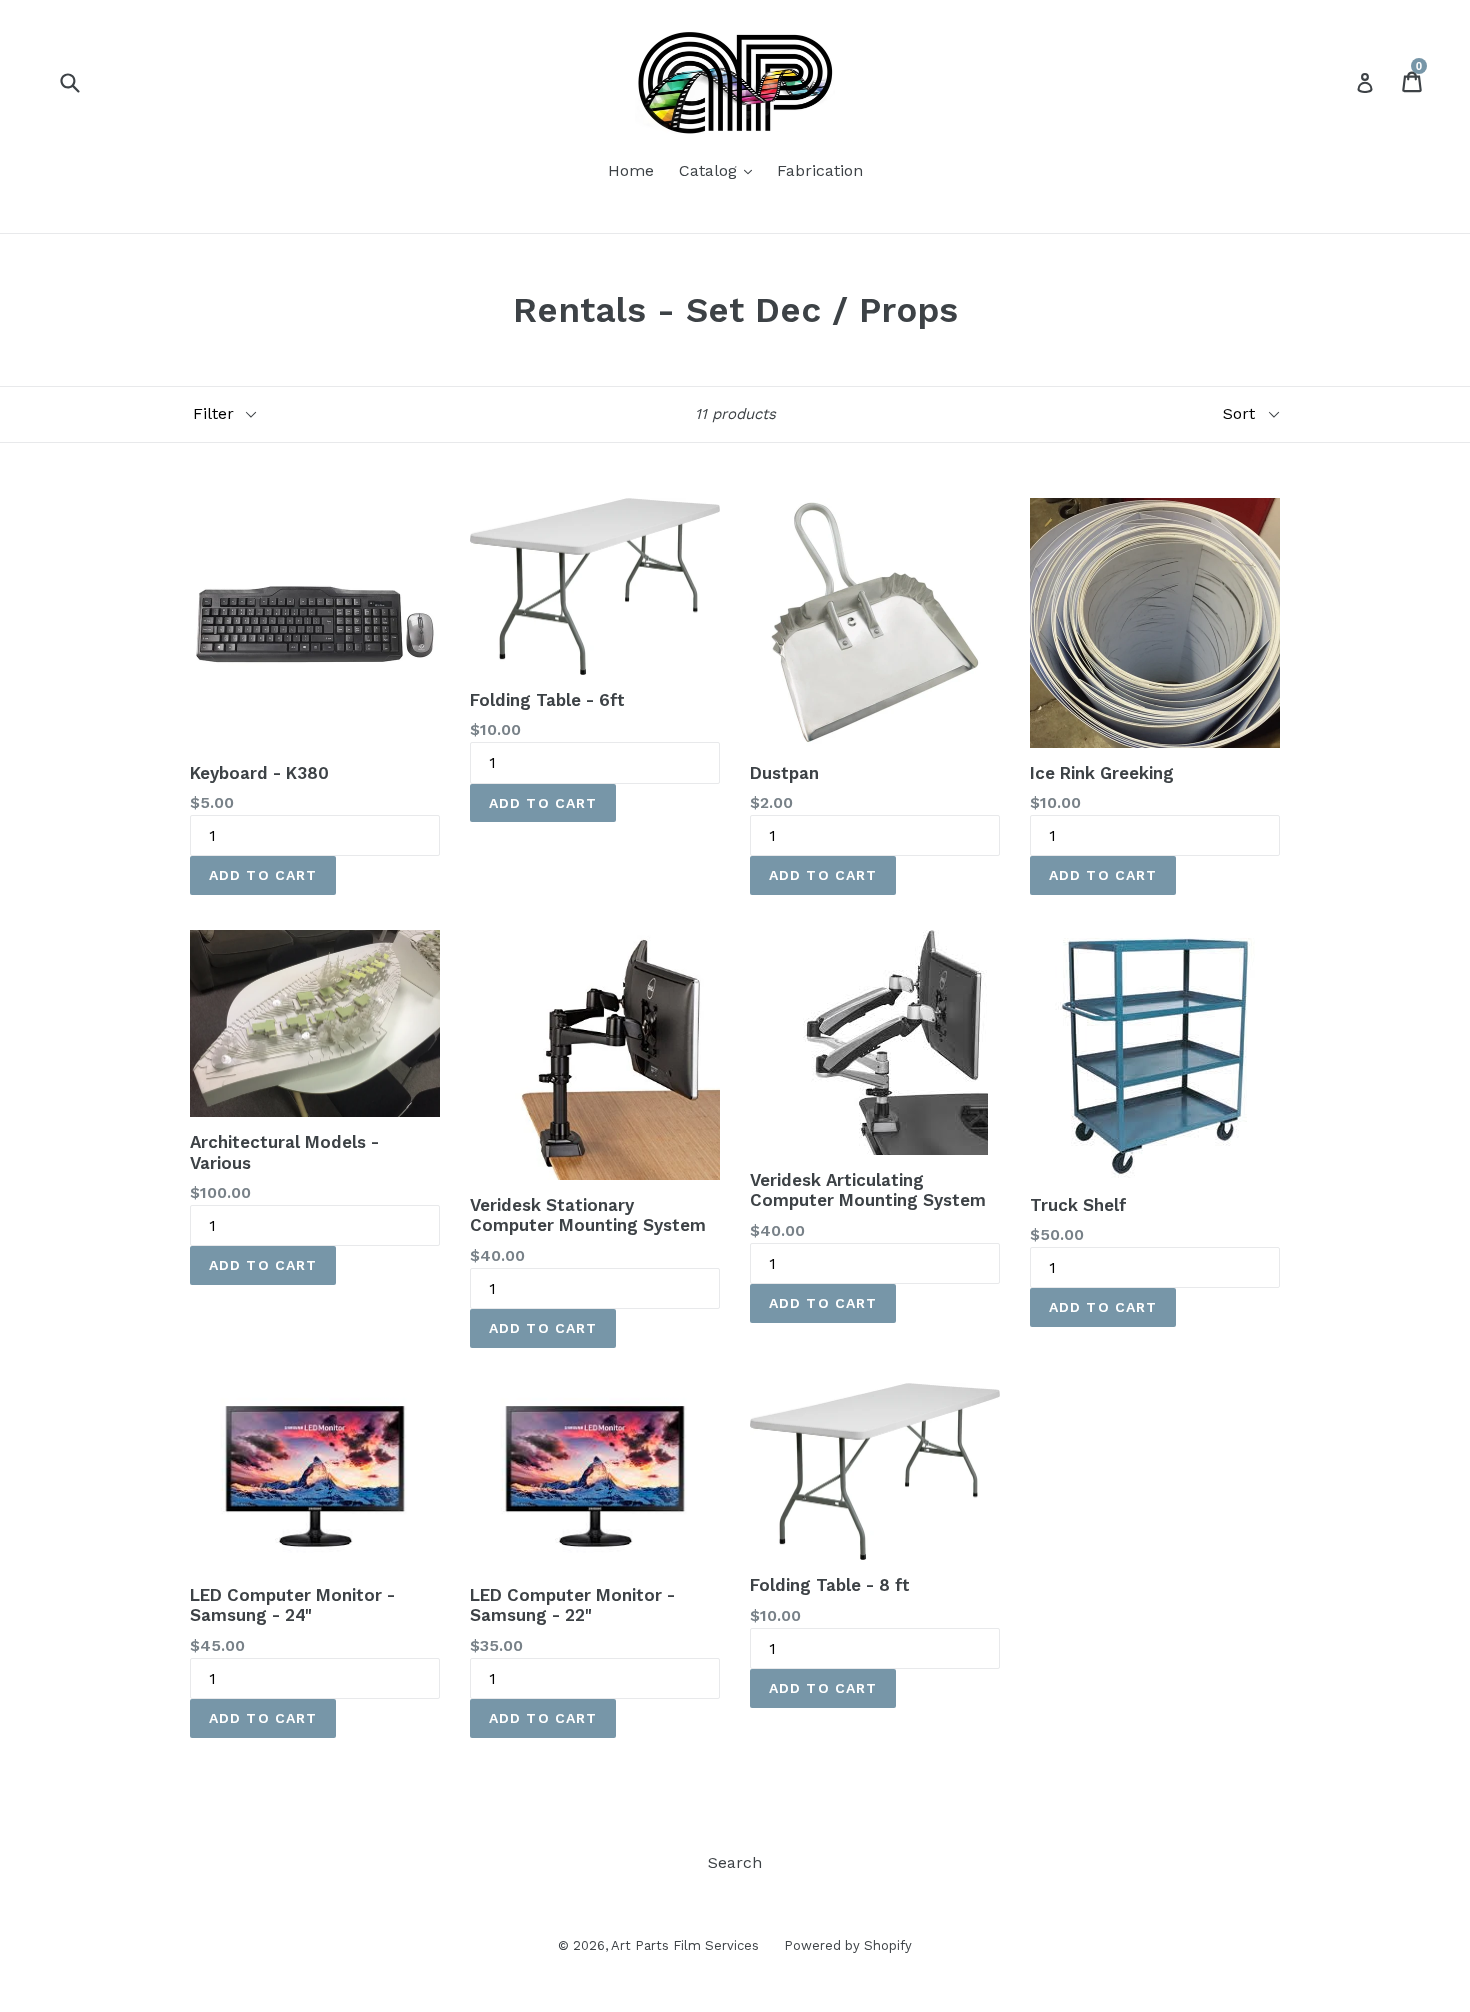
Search (735, 1862)
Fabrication (820, 170)
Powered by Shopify (848, 1945)
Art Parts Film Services (685, 1945)
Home (631, 170)
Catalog (720, 170)
